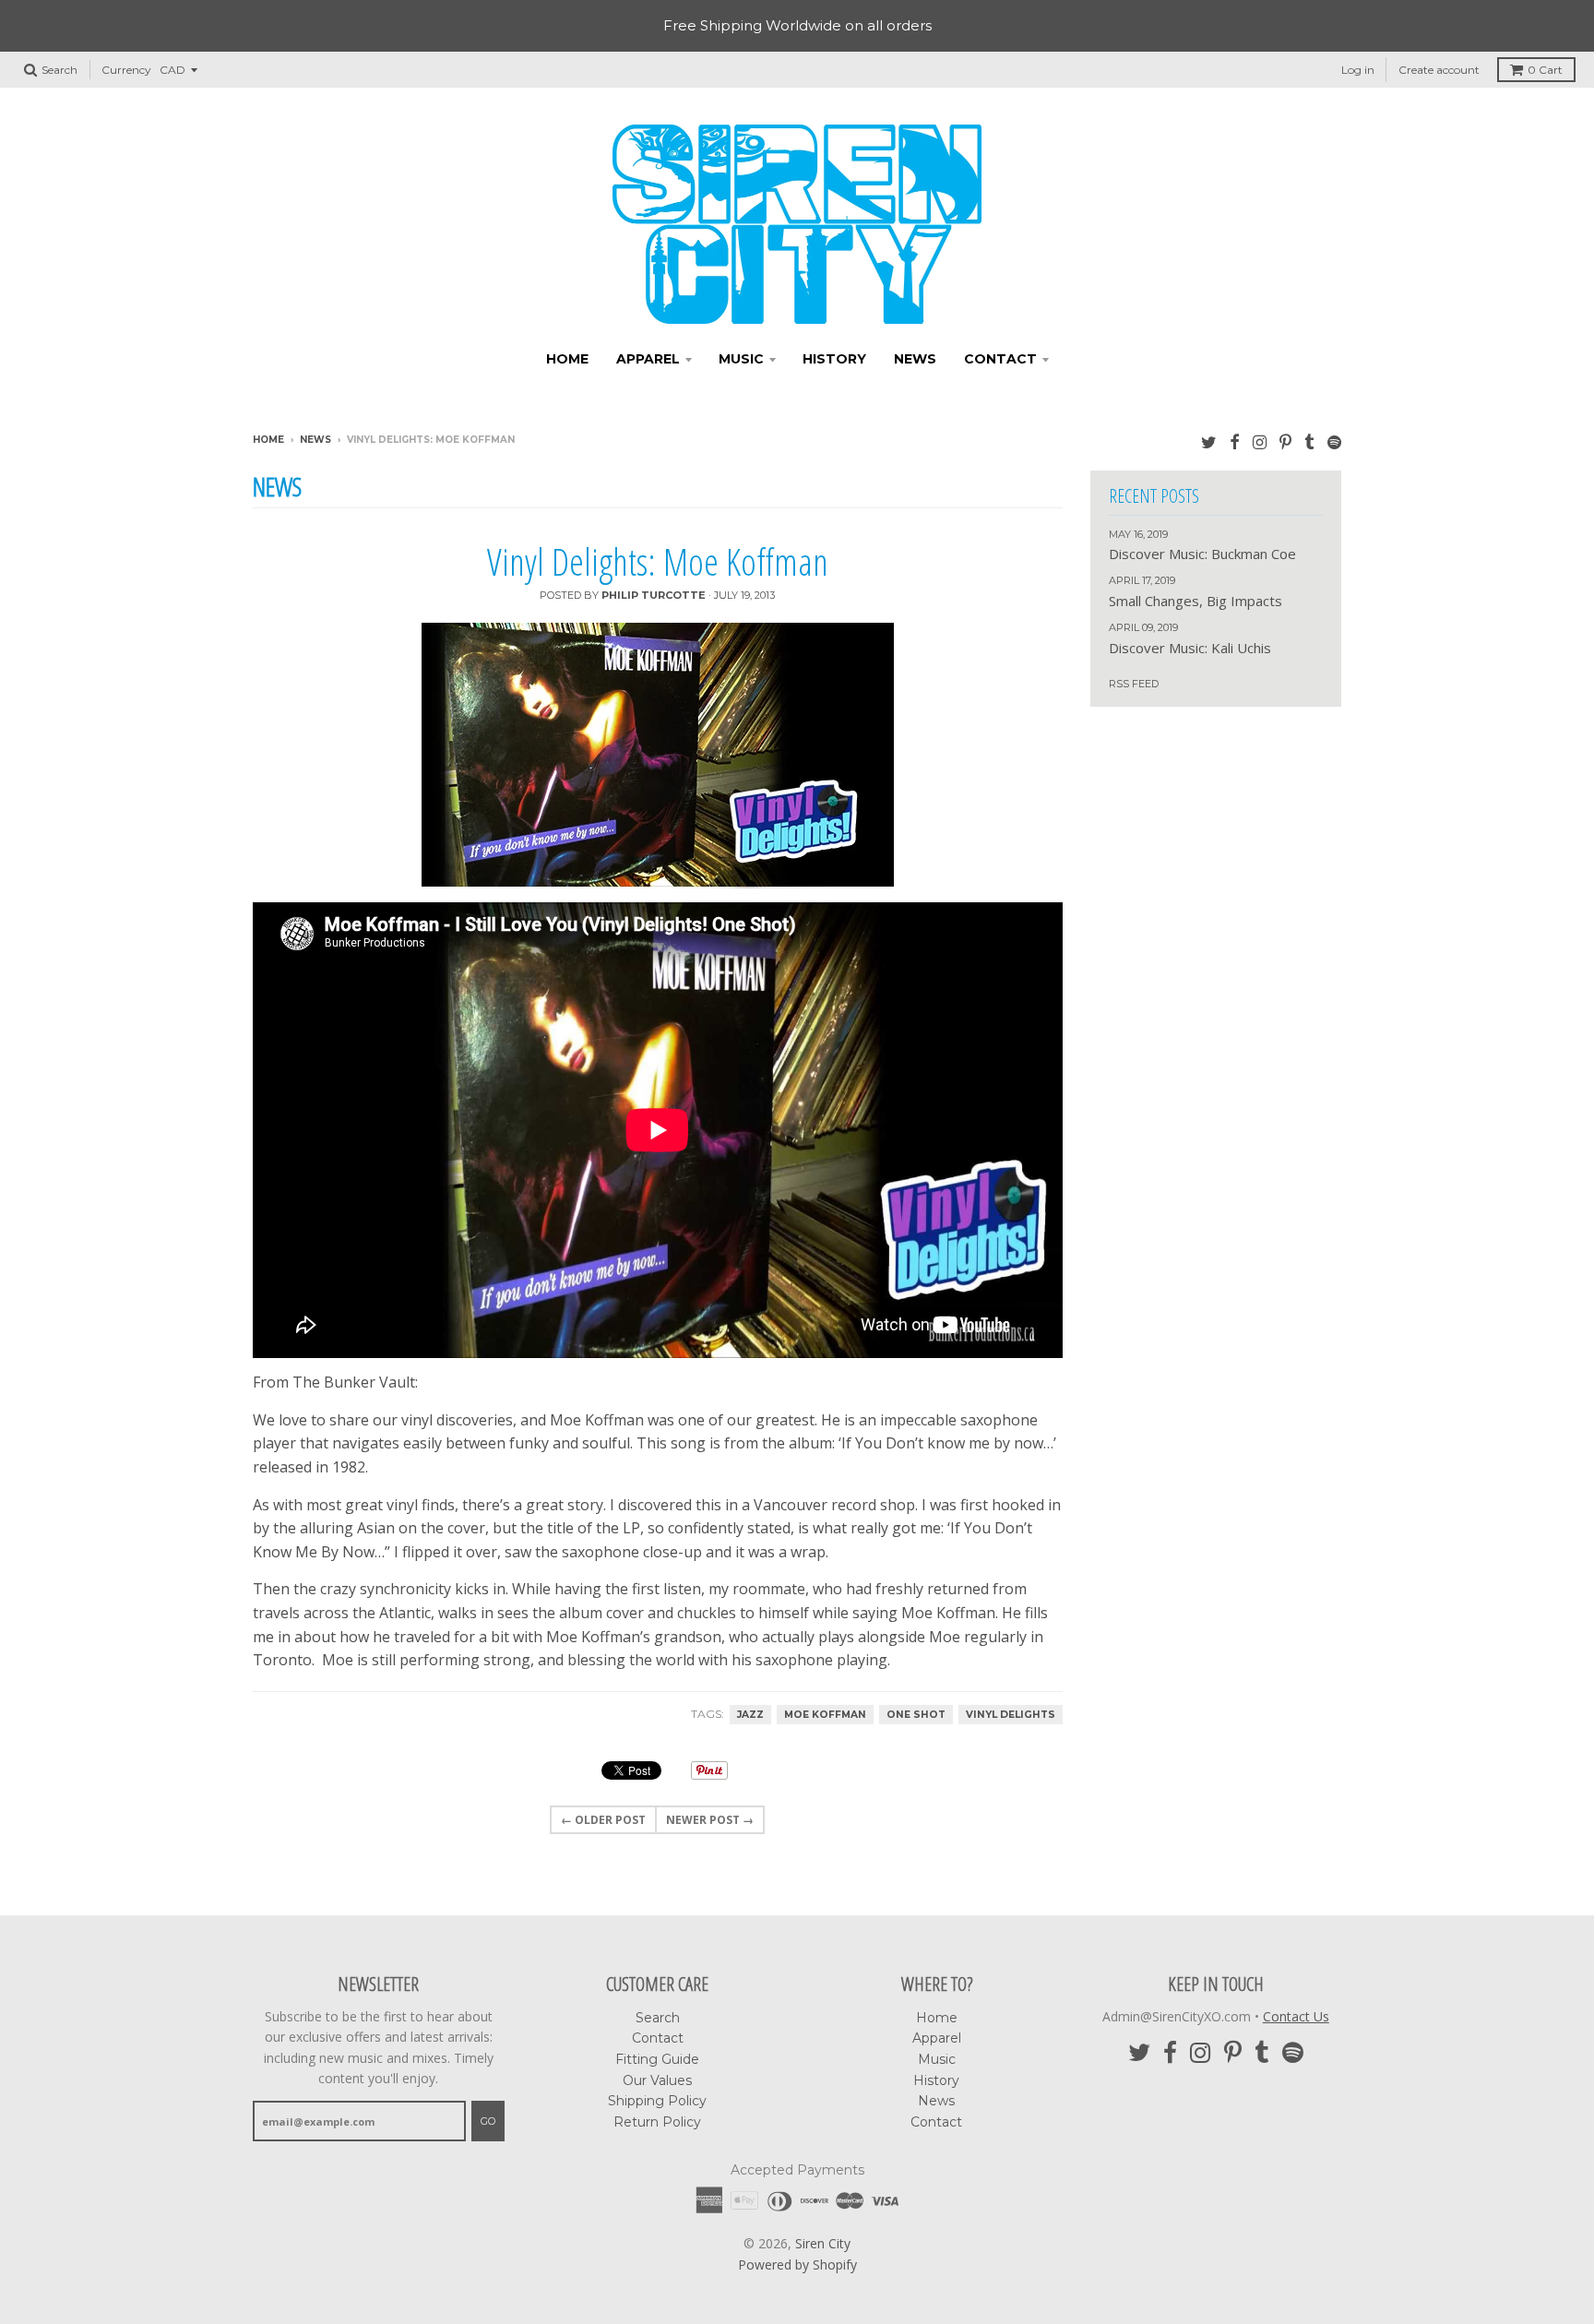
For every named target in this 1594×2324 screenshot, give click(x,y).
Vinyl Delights (1011, 1715)
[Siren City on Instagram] (1260, 441)
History (834, 359)
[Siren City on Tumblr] (1309, 441)
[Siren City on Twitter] (1209, 441)
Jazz (750, 1715)
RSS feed (1134, 684)
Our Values (657, 2080)
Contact (1000, 359)
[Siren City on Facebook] (1235, 441)
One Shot (916, 1715)
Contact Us (1296, 2016)
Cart (1545, 70)
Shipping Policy (657, 2101)
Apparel (648, 359)
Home (567, 359)
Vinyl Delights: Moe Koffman (658, 561)
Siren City (823, 2243)
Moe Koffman (825, 1715)
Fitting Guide (657, 2059)
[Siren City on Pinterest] (1285, 441)
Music (741, 359)
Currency (126, 70)
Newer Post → (710, 1820)
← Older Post (603, 1820)
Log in (1358, 70)
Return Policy (657, 2122)
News (915, 359)
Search (658, 2018)
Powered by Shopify (797, 2264)
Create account (1439, 70)
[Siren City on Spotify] (1334, 441)
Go (488, 2121)
